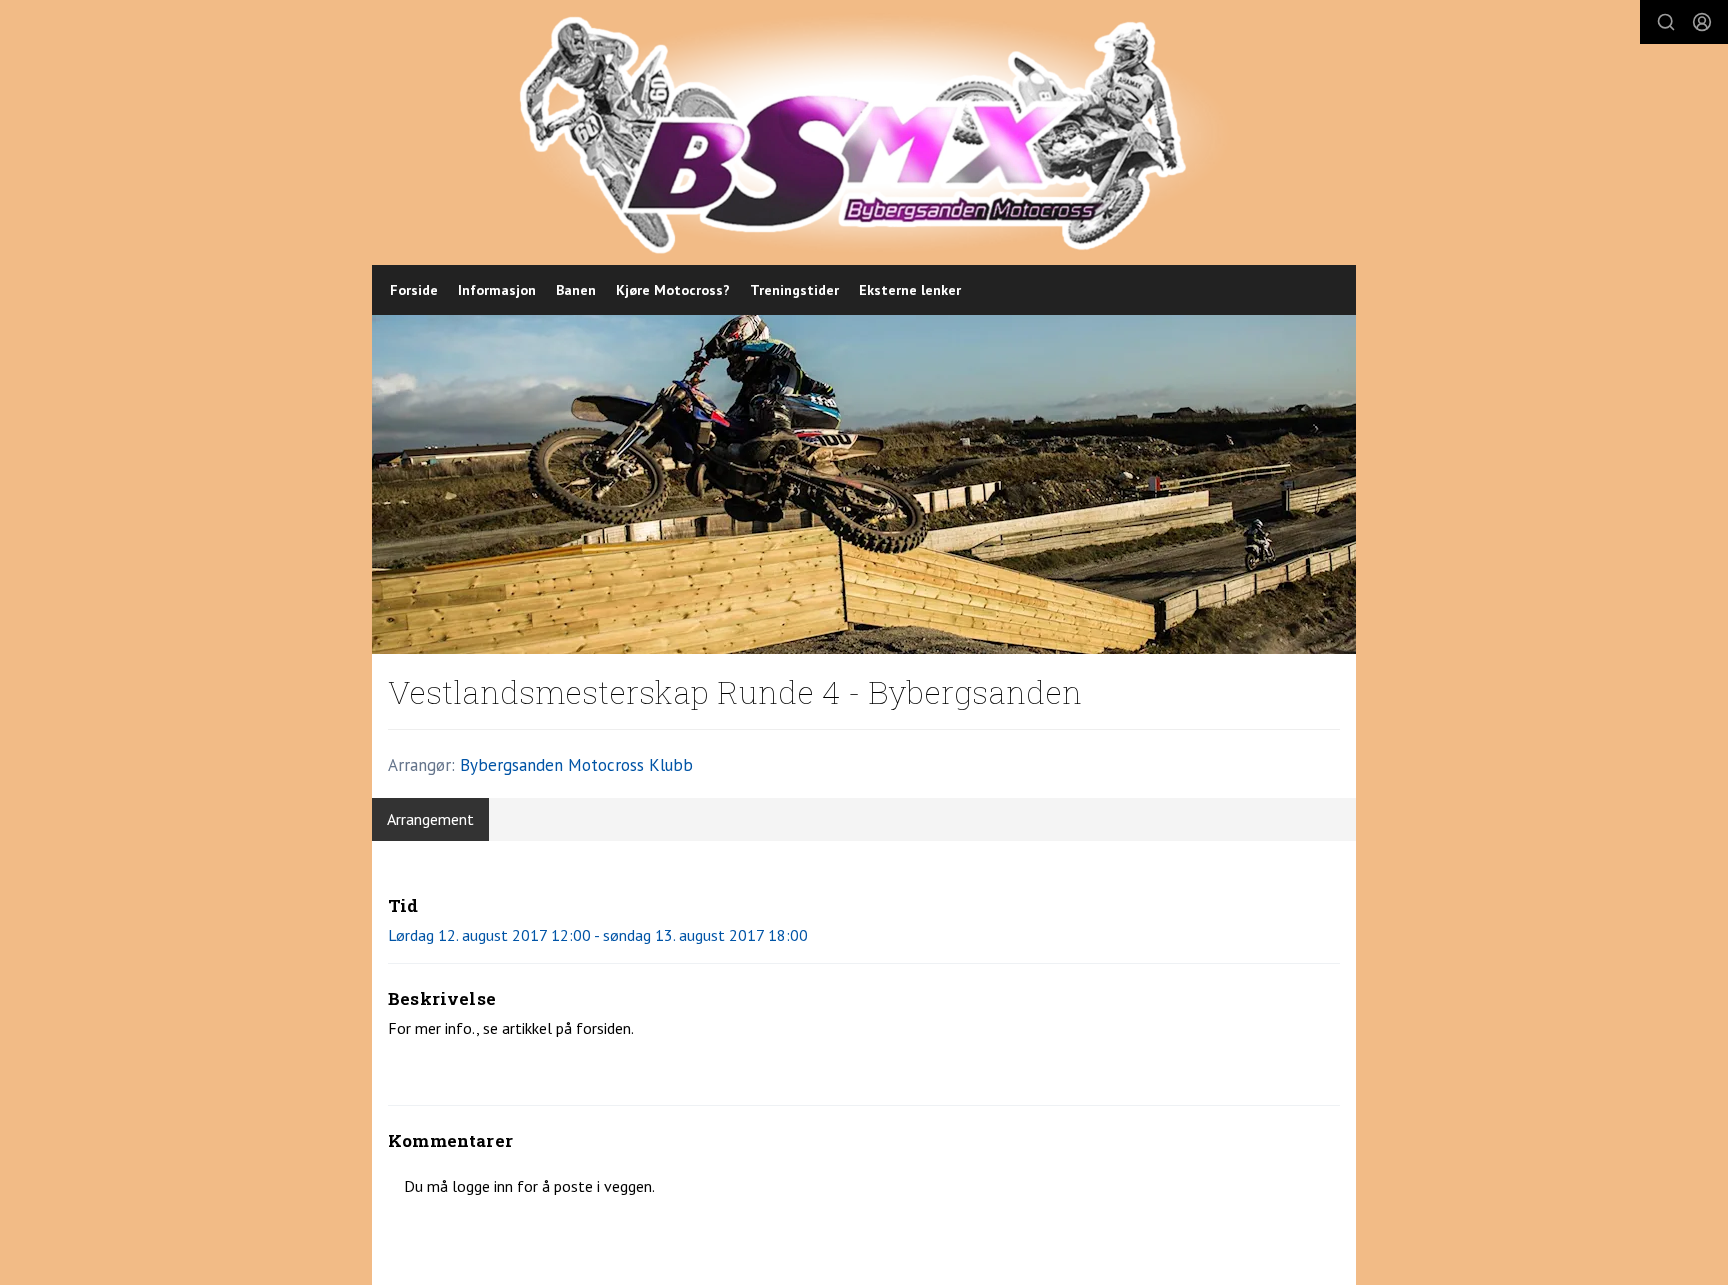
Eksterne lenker (910, 290)
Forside (414, 290)
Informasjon (497, 290)
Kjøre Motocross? (673, 290)
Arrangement (430, 819)
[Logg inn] (1702, 22)
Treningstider (794, 290)
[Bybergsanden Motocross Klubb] (874, 133)
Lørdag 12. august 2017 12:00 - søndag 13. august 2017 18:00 (598, 935)
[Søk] (1666, 22)
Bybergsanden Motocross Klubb (576, 765)
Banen (576, 290)
